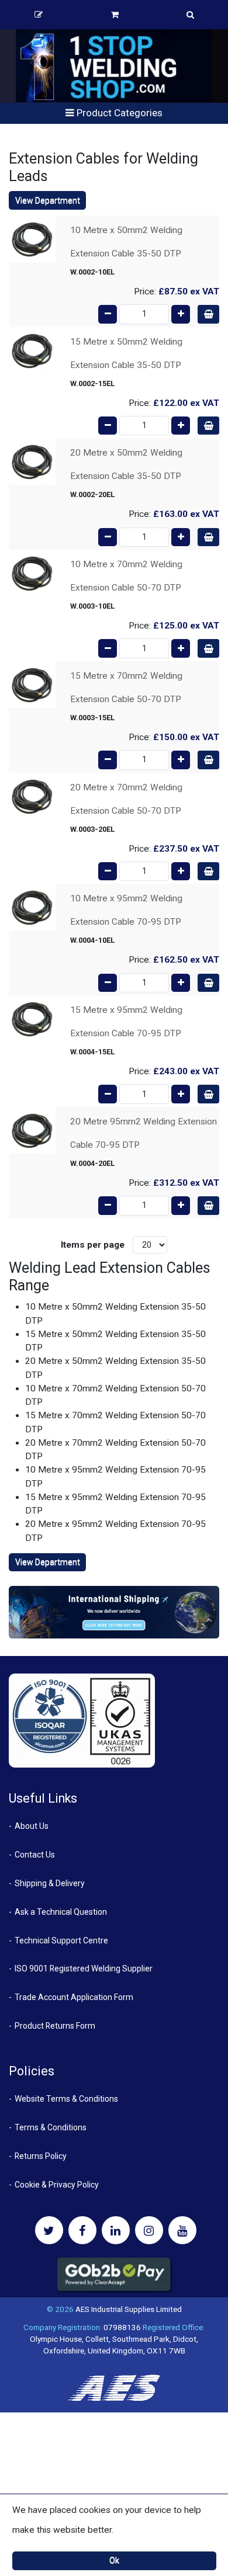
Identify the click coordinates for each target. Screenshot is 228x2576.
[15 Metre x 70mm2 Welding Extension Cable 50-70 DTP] (32, 684)
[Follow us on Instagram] (149, 2230)
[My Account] (39, 15)
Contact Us (35, 1855)
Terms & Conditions (51, 2127)
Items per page (93, 1245)
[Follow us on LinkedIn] (116, 2230)
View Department (48, 200)
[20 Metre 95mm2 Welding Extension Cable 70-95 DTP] (32, 1130)
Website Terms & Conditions (66, 2099)
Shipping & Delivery (50, 1883)
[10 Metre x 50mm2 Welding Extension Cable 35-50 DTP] (32, 238)
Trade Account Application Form (74, 1997)
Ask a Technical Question (61, 1912)
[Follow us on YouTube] (182, 2230)
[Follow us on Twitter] (49, 2230)
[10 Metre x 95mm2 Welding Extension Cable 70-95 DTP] (32, 907)
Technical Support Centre (61, 1940)
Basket (115, 15)
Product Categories (118, 113)
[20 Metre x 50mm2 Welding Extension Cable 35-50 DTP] (32, 461)
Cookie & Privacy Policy (57, 2185)
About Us (32, 1826)
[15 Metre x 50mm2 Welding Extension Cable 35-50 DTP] (32, 350)
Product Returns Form (55, 2026)
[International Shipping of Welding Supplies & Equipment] (114, 1612)
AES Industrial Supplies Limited (129, 2309)
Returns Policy (41, 2156)
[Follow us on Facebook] (82, 2230)
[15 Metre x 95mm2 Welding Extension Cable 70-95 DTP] (32, 1018)
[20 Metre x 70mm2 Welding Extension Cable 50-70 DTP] (32, 796)
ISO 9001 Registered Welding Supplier (84, 1969)
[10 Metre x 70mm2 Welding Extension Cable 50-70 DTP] (32, 572)
